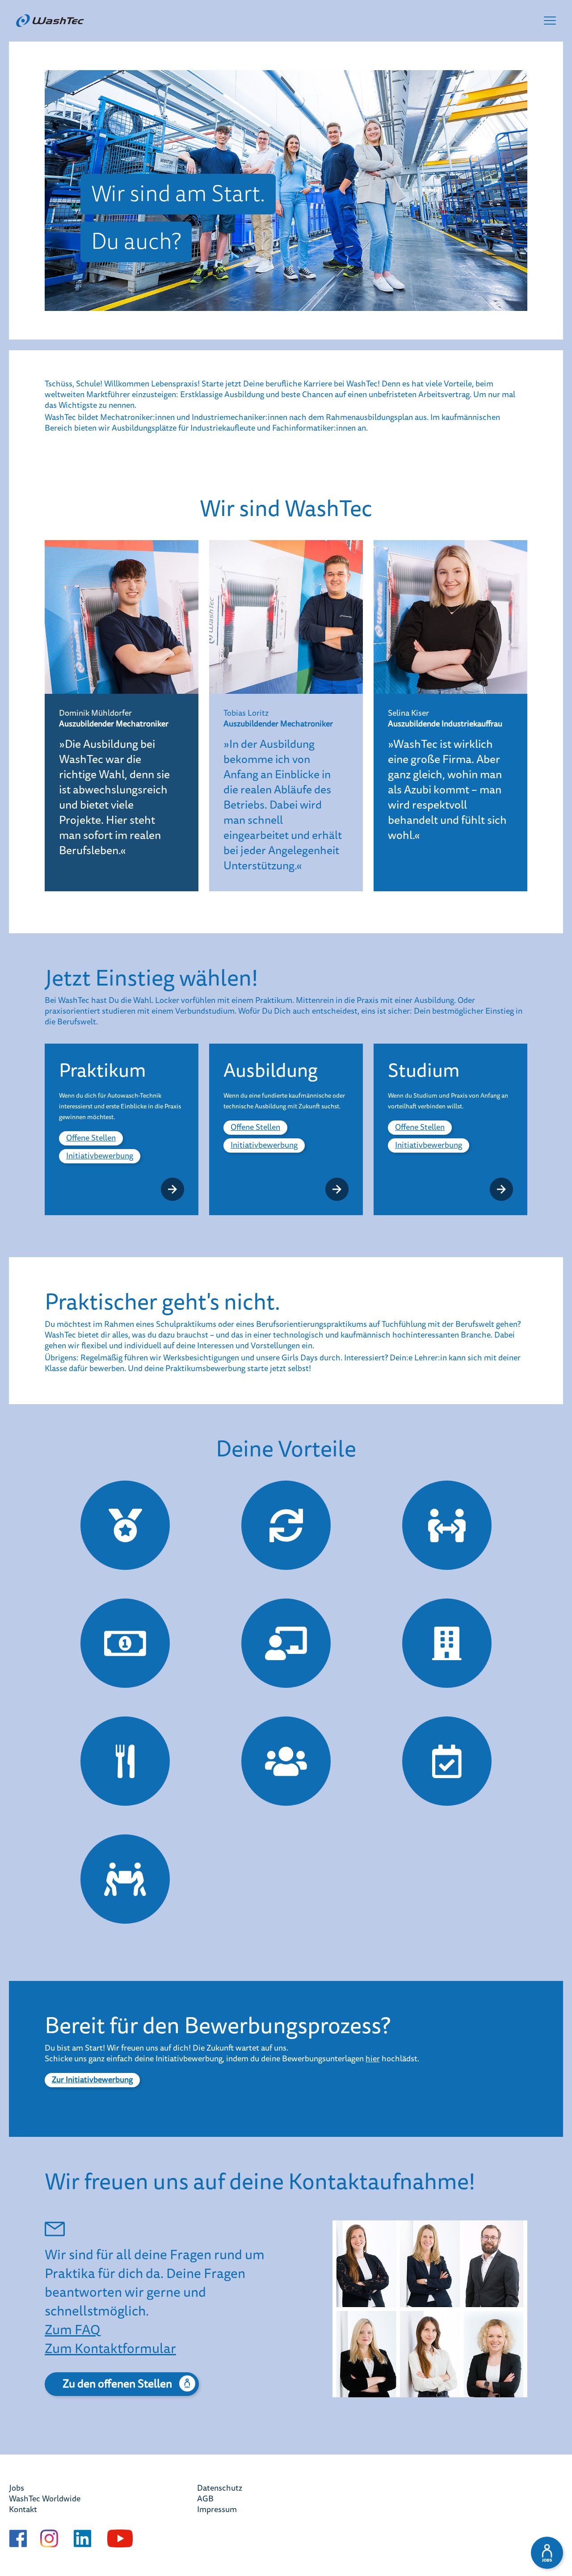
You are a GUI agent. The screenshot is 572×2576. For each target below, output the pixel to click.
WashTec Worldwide (45, 2499)
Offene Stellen (91, 1138)
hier (373, 2059)
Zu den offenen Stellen (117, 2383)
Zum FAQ (72, 2329)
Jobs (17, 2488)
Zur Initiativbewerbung (92, 2080)
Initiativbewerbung (100, 1156)
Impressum (217, 2510)
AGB (205, 2499)
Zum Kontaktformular (110, 2348)
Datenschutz (220, 2488)
